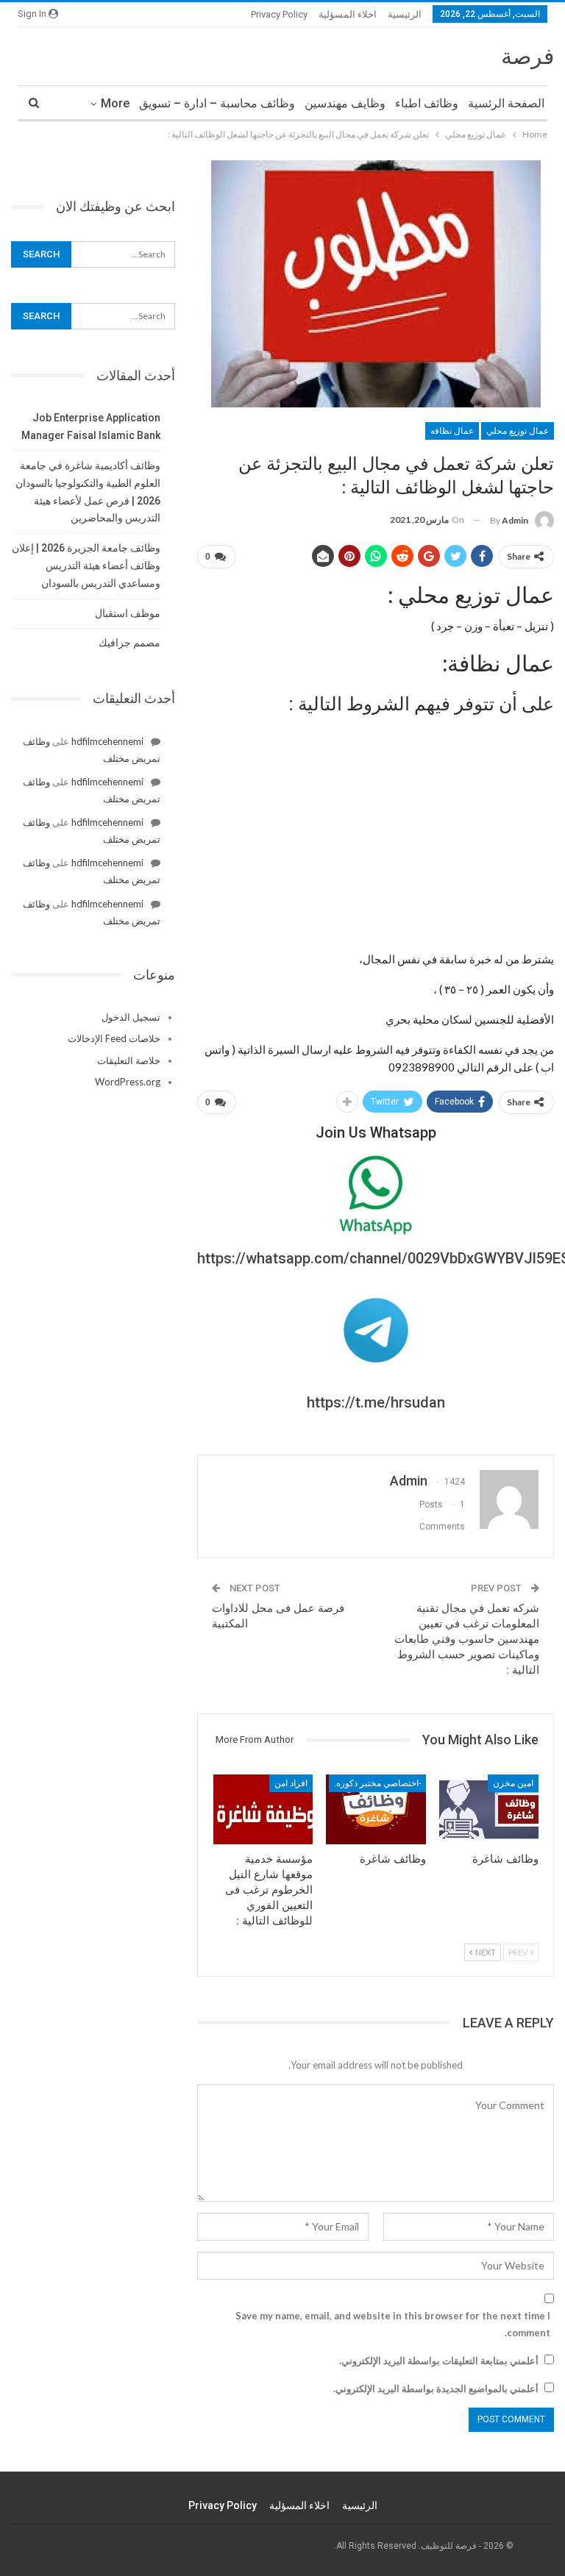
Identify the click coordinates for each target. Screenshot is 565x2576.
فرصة (527, 56)
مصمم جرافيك (129, 643)
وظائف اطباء (427, 103)
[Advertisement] (376, 827)
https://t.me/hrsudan (376, 1402)
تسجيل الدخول (131, 1017)
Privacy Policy (279, 14)
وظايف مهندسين (345, 103)
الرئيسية (405, 14)
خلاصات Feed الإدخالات (114, 1038)
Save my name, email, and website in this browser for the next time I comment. (393, 2324)
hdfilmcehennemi (107, 741)
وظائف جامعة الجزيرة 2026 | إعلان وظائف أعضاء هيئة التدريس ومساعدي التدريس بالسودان (86, 565)
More (115, 103)
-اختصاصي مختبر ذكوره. (377, 1783)
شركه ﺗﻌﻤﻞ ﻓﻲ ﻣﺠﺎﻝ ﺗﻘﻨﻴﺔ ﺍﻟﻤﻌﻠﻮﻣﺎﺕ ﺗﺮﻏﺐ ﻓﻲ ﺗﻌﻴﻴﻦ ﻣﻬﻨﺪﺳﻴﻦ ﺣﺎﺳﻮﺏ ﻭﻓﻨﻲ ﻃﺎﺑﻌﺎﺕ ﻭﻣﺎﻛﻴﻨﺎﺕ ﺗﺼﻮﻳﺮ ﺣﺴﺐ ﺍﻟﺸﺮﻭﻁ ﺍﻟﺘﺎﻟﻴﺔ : (467, 1639)
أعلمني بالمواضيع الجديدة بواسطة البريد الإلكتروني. (436, 2388)
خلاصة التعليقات (129, 1060)
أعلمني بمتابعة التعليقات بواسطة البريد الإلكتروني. (439, 2361)
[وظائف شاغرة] (489, 1809)
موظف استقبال (128, 613)
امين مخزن (513, 1783)
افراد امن (291, 1783)
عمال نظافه (452, 431)
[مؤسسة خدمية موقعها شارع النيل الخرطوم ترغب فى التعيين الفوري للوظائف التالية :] (263, 1809)
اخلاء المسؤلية (348, 14)
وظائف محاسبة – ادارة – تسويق (217, 103)
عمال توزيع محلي (518, 431)
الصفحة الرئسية (506, 103)
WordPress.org (128, 1082)
